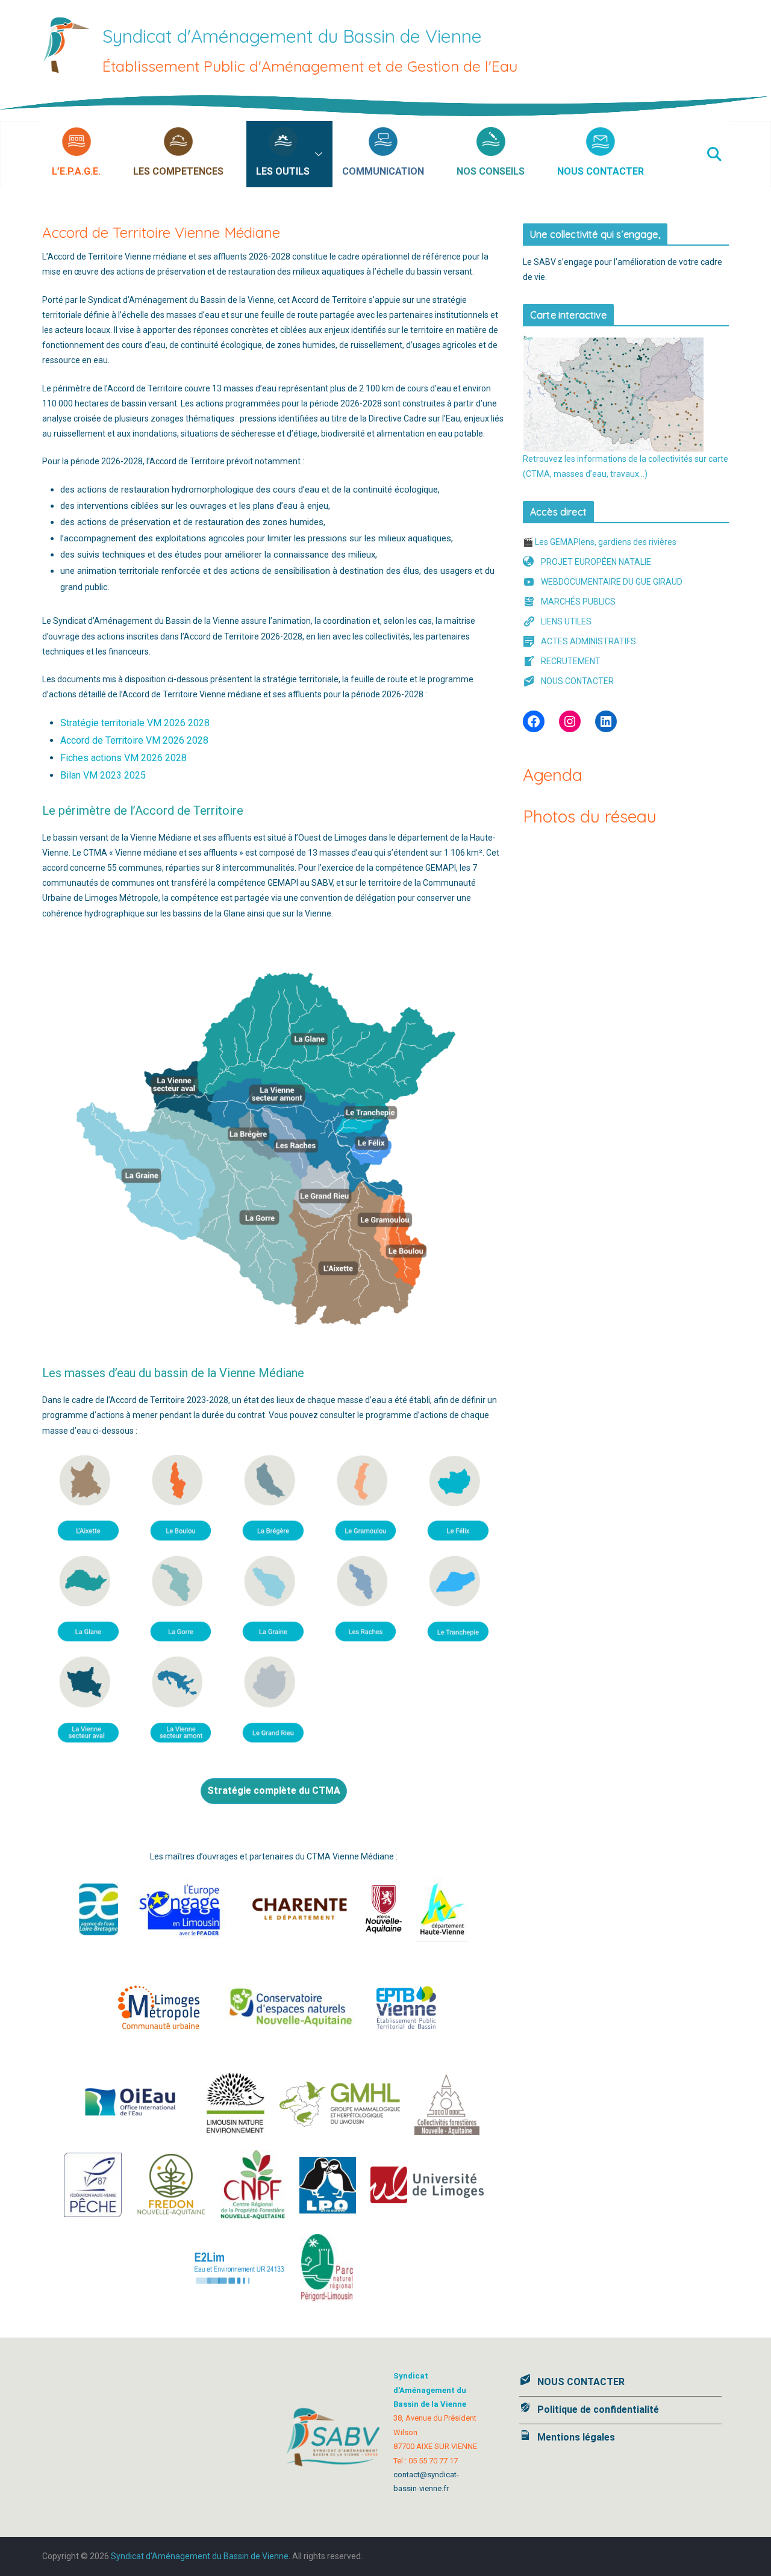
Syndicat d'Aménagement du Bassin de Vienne (292, 36)
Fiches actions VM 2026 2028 (123, 758)
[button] (107, 154)
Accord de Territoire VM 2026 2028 (134, 740)
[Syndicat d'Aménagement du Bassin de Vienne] (385, 102)
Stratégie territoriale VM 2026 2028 (135, 723)
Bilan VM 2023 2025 (103, 775)
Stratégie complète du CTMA (274, 1790)
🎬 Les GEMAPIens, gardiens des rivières (600, 542)
